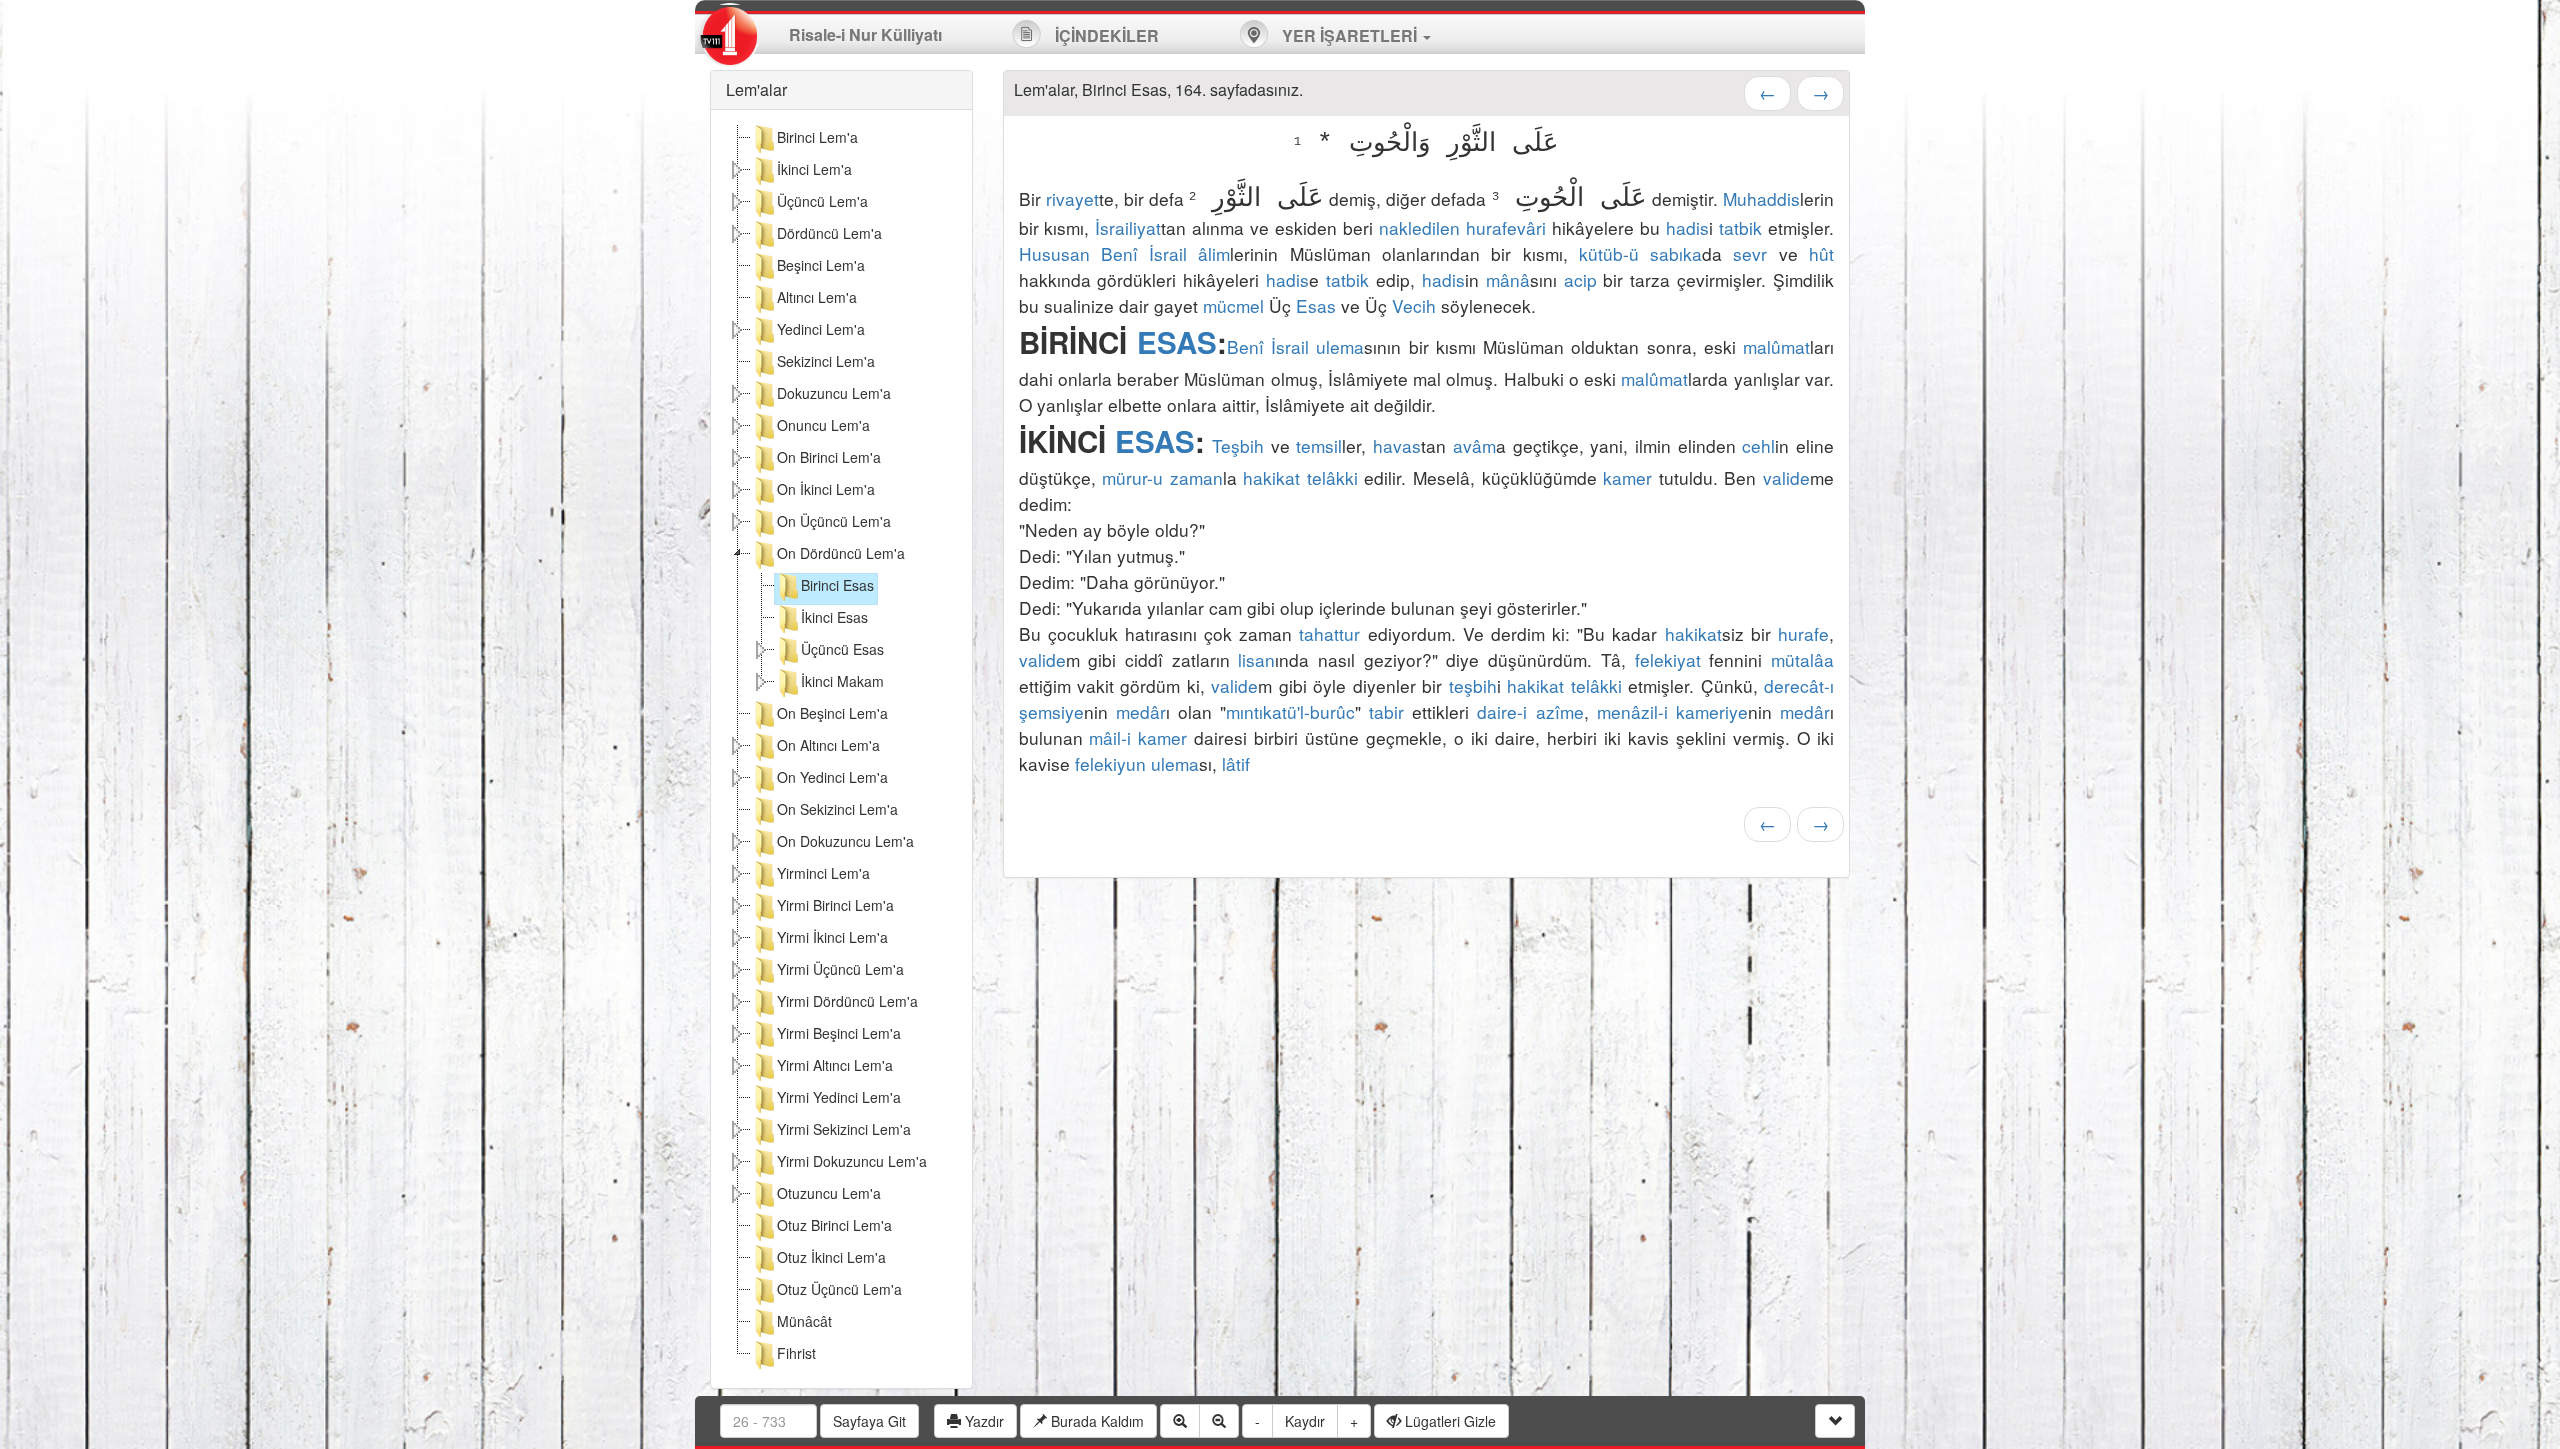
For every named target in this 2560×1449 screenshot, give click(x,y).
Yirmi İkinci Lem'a (832, 937)
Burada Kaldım (1095, 1421)
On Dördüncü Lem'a (841, 553)
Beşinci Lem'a (821, 265)
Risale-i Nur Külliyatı (865, 34)
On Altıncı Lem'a (828, 745)
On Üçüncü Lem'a (834, 521)
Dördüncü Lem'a (829, 233)
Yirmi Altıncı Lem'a (835, 1065)
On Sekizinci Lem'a (837, 809)
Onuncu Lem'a (823, 425)
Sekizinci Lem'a (826, 361)
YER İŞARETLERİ (1349, 35)
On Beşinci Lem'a (832, 713)
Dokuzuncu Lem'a (834, 393)
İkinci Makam (842, 681)
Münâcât (804, 1321)
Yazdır (982, 1421)
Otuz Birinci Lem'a (834, 1225)
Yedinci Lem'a (821, 329)
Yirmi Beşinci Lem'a (839, 1033)
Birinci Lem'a (817, 137)
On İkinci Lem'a (826, 489)
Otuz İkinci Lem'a (831, 1257)
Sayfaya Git (869, 1421)
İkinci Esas (834, 617)
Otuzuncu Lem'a (829, 1193)
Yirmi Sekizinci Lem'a (844, 1129)
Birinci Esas (837, 585)
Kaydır (1305, 1421)
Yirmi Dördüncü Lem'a (847, 1001)
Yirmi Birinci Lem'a (835, 905)
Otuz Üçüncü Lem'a (839, 1289)
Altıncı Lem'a (817, 297)
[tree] (841, 749)
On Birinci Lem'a (829, 457)
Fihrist (796, 1353)
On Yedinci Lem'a (832, 777)
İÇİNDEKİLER (1105, 35)
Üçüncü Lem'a (822, 201)
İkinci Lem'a (814, 169)
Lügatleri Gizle (1448, 1421)
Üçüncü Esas (842, 649)
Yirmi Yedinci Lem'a (839, 1097)
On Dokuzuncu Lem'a (845, 841)
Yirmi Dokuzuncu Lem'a (852, 1161)
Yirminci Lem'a (823, 873)
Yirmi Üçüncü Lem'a (840, 969)
